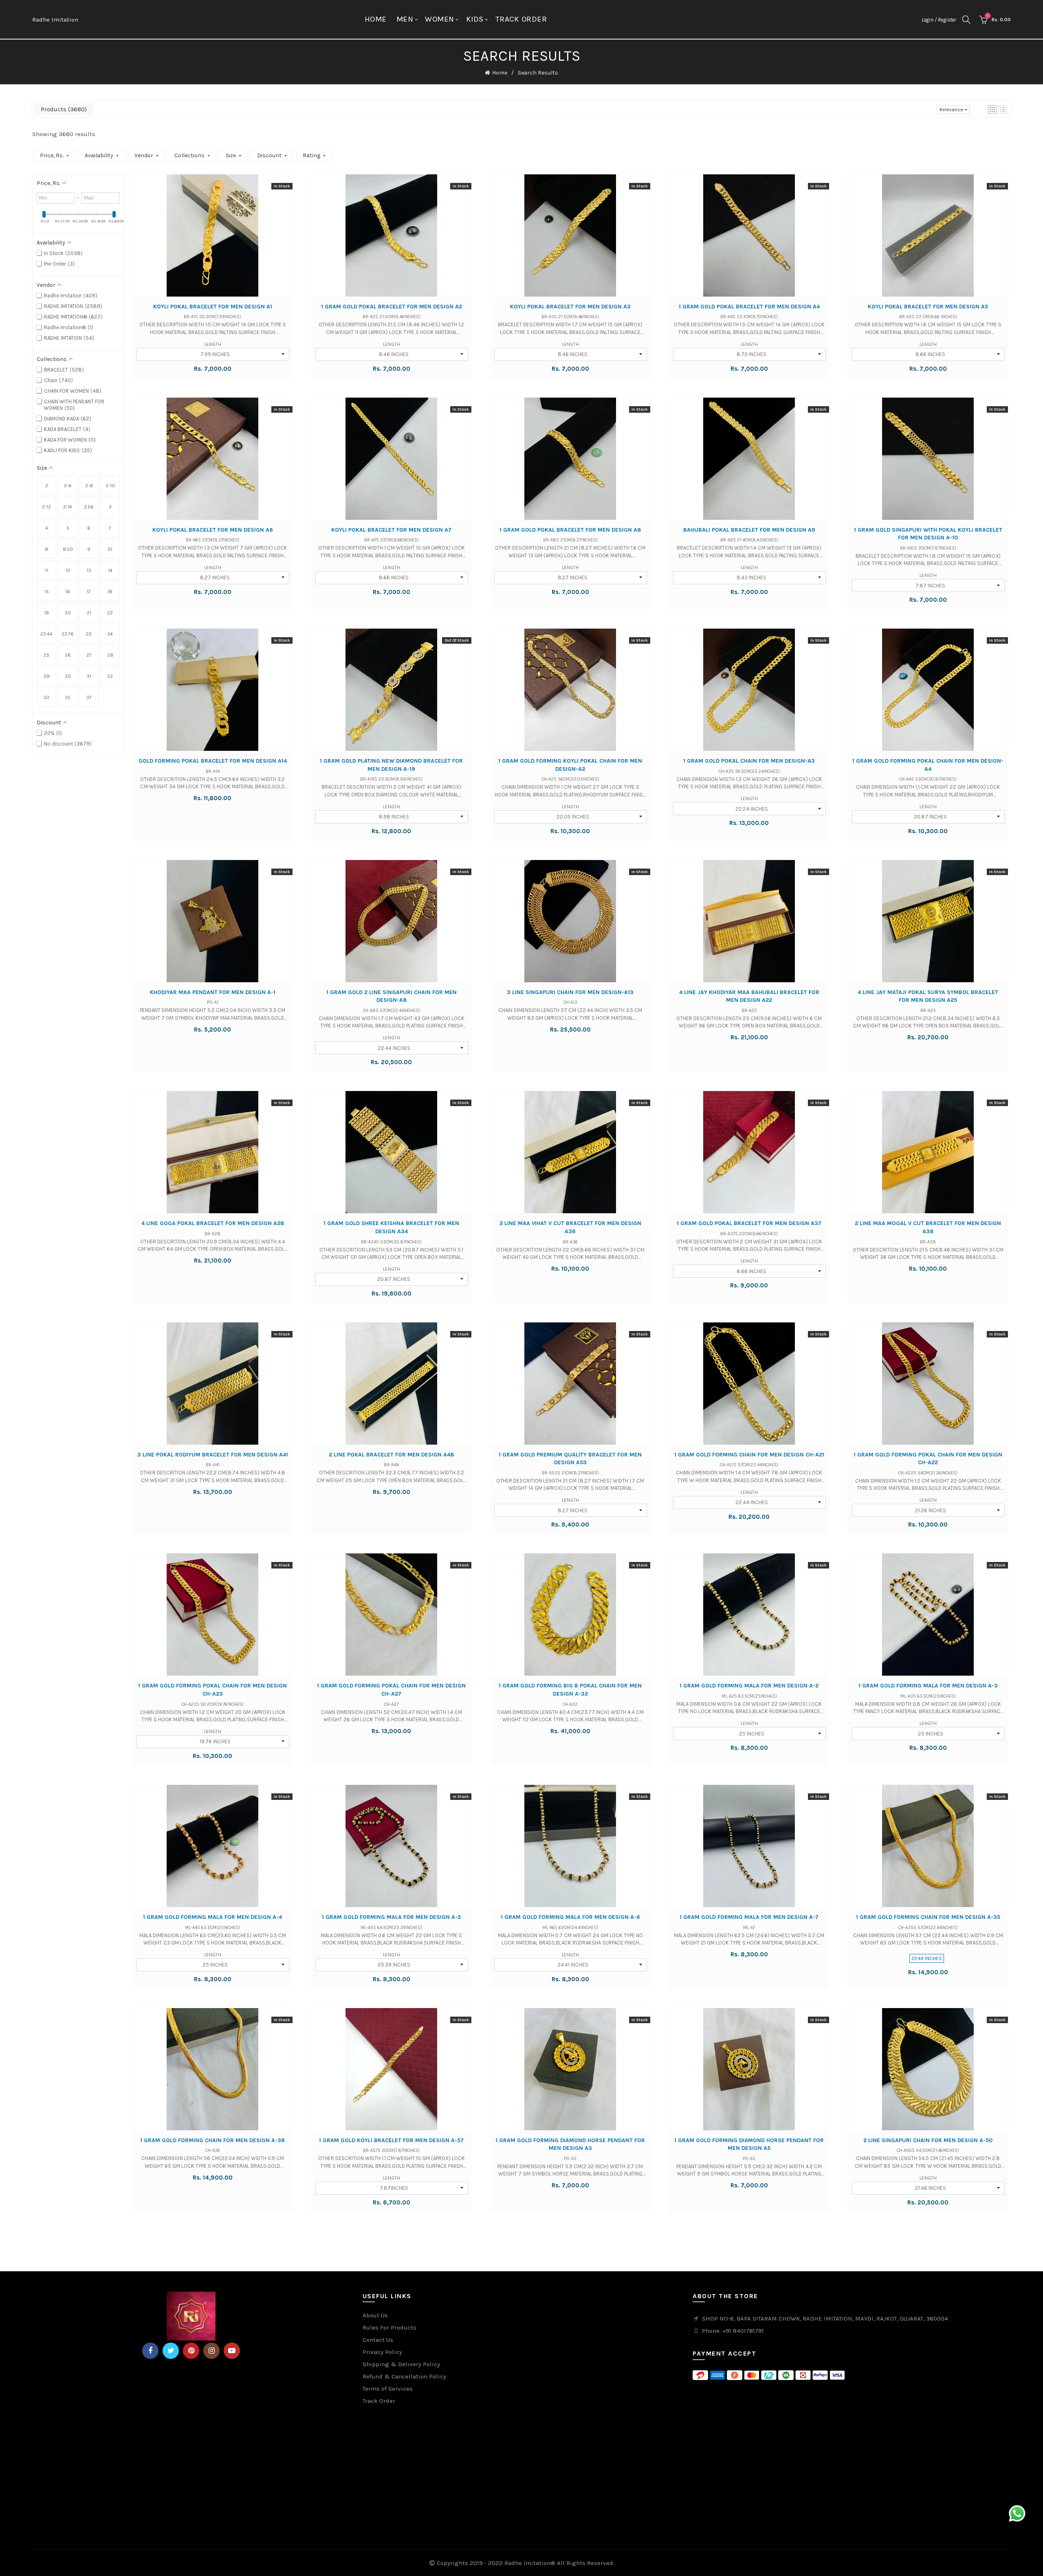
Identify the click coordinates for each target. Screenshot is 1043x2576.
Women (440, 19)
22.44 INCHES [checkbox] (46, 637)
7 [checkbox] (110, 528)
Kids (475, 19)
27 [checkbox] (89, 655)
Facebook (150, 2351)
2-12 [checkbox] (46, 507)
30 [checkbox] (68, 676)
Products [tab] (63, 109)
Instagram (211, 2351)
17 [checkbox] (89, 592)
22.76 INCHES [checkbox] (68, 637)
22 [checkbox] (110, 613)
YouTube (232, 2351)
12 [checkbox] (68, 570)
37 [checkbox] (89, 697)
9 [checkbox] (89, 549)
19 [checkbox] (46, 613)
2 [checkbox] (47, 486)
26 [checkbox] (68, 655)
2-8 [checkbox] (89, 486)
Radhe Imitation (55, 20)
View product (212, 243)
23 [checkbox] (89, 634)
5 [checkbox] (68, 528)
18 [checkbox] (110, 592)
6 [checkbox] (89, 528)
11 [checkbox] (46, 570)
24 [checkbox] (110, 634)
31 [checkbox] (89, 676)
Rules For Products (389, 2327)
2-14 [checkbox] (68, 507)
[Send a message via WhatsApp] (1017, 2513)
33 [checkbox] (46, 697)
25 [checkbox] (46, 655)
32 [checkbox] (110, 676)
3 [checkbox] (110, 507)
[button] (992, 109)
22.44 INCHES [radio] (927, 1958)
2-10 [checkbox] (110, 486)
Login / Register (939, 20)
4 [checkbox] (47, 528)
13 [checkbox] (89, 570)
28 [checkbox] (110, 655)
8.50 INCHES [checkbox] (68, 552)
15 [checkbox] (47, 592)
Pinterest (191, 2351)
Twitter (171, 2351)
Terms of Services (388, 2389)
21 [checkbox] (89, 613)
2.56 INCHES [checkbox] (89, 510)
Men (405, 19)
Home (376, 19)
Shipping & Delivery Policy (401, 2364)
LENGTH (213, 344)
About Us (375, 2315)
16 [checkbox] (68, 592)
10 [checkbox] (110, 549)
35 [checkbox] (68, 697)
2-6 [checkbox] (68, 486)
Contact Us (378, 2340)
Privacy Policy (382, 2352)
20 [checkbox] (68, 613)
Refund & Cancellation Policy (404, 2376)
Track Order (521, 19)
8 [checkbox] (46, 549)
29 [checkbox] (47, 676)
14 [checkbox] (110, 570)
